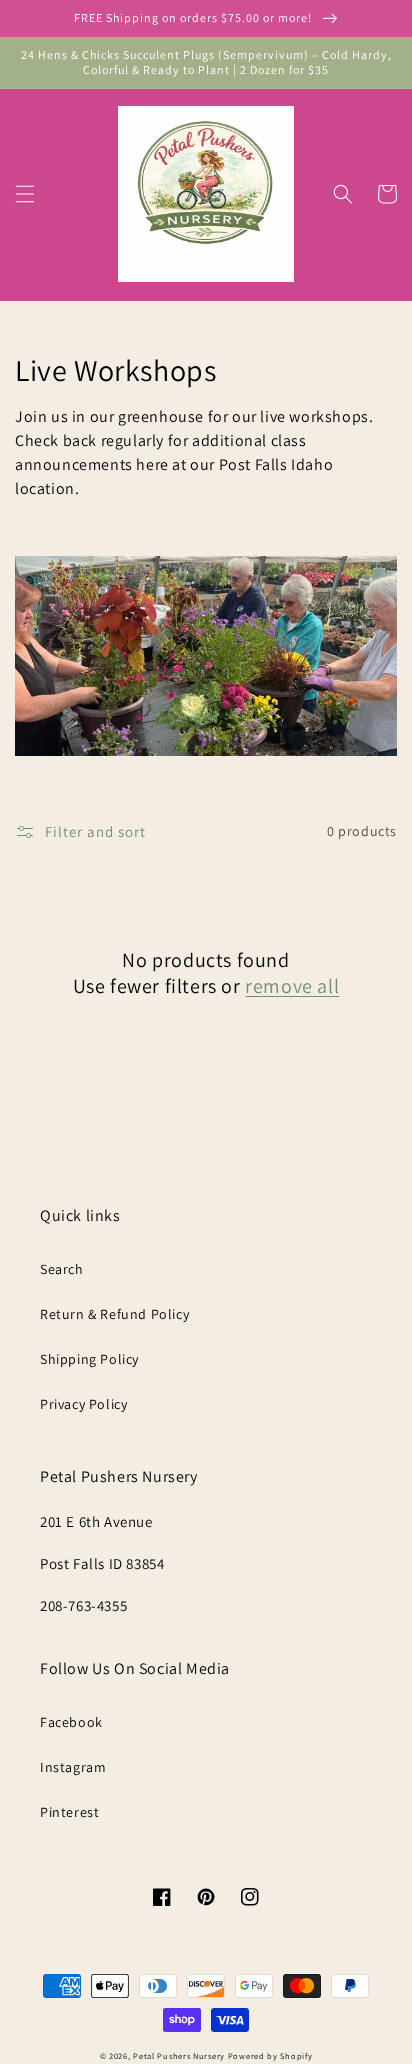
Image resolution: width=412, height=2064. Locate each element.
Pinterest (69, 1812)
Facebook (71, 1722)
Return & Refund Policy (114, 1314)
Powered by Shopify (270, 2055)
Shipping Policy (89, 1359)
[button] (25, 194)
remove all (292, 986)
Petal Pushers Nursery (179, 2055)
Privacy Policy (83, 1404)
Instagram (73, 1767)
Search (62, 1269)
